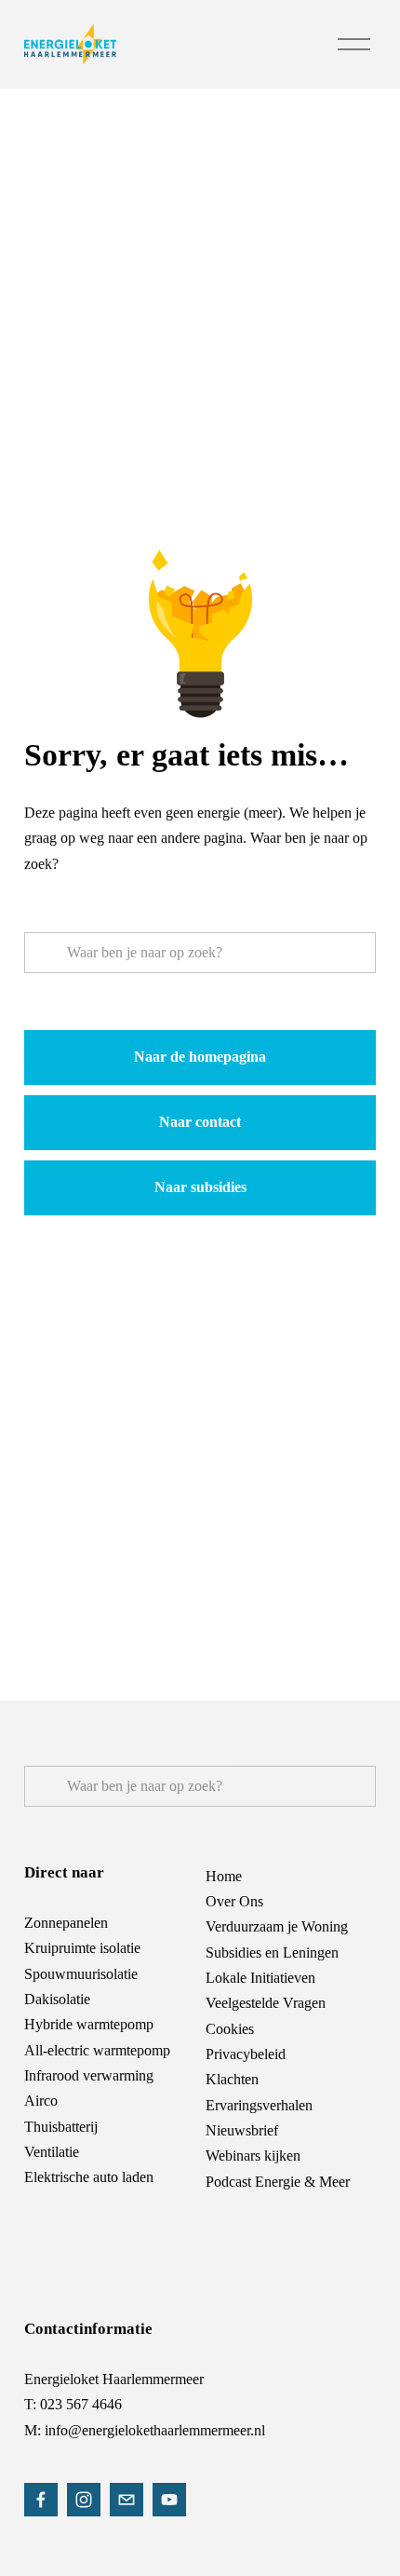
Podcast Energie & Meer (278, 2182)
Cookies (230, 2029)
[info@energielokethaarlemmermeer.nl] (127, 2500)
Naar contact (200, 1122)
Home (224, 1876)
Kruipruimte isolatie (82, 1948)
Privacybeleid (246, 2054)
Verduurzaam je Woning (277, 1926)
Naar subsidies (200, 1187)
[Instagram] (84, 2500)
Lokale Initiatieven (260, 1978)
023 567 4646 (81, 2404)
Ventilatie (52, 2152)
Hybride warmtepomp (89, 2024)
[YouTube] (169, 2500)
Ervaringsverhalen (259, 2105)
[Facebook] (41, 2500)
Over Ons (234, 1901)
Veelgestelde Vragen (266, 2003)
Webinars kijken (253, 2156)
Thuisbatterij (61, 2127)
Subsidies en (242, 1952)
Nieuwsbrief (242, 2130)
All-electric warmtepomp (97, 2050)
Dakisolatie (57, 1999)
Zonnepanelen (66, 1923)
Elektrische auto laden (89, 2177)
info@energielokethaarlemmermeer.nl (155, 2430)
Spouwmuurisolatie (81, 1974)
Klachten (232, 2079)
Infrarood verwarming (89, 2075)
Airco (41, 2101)
